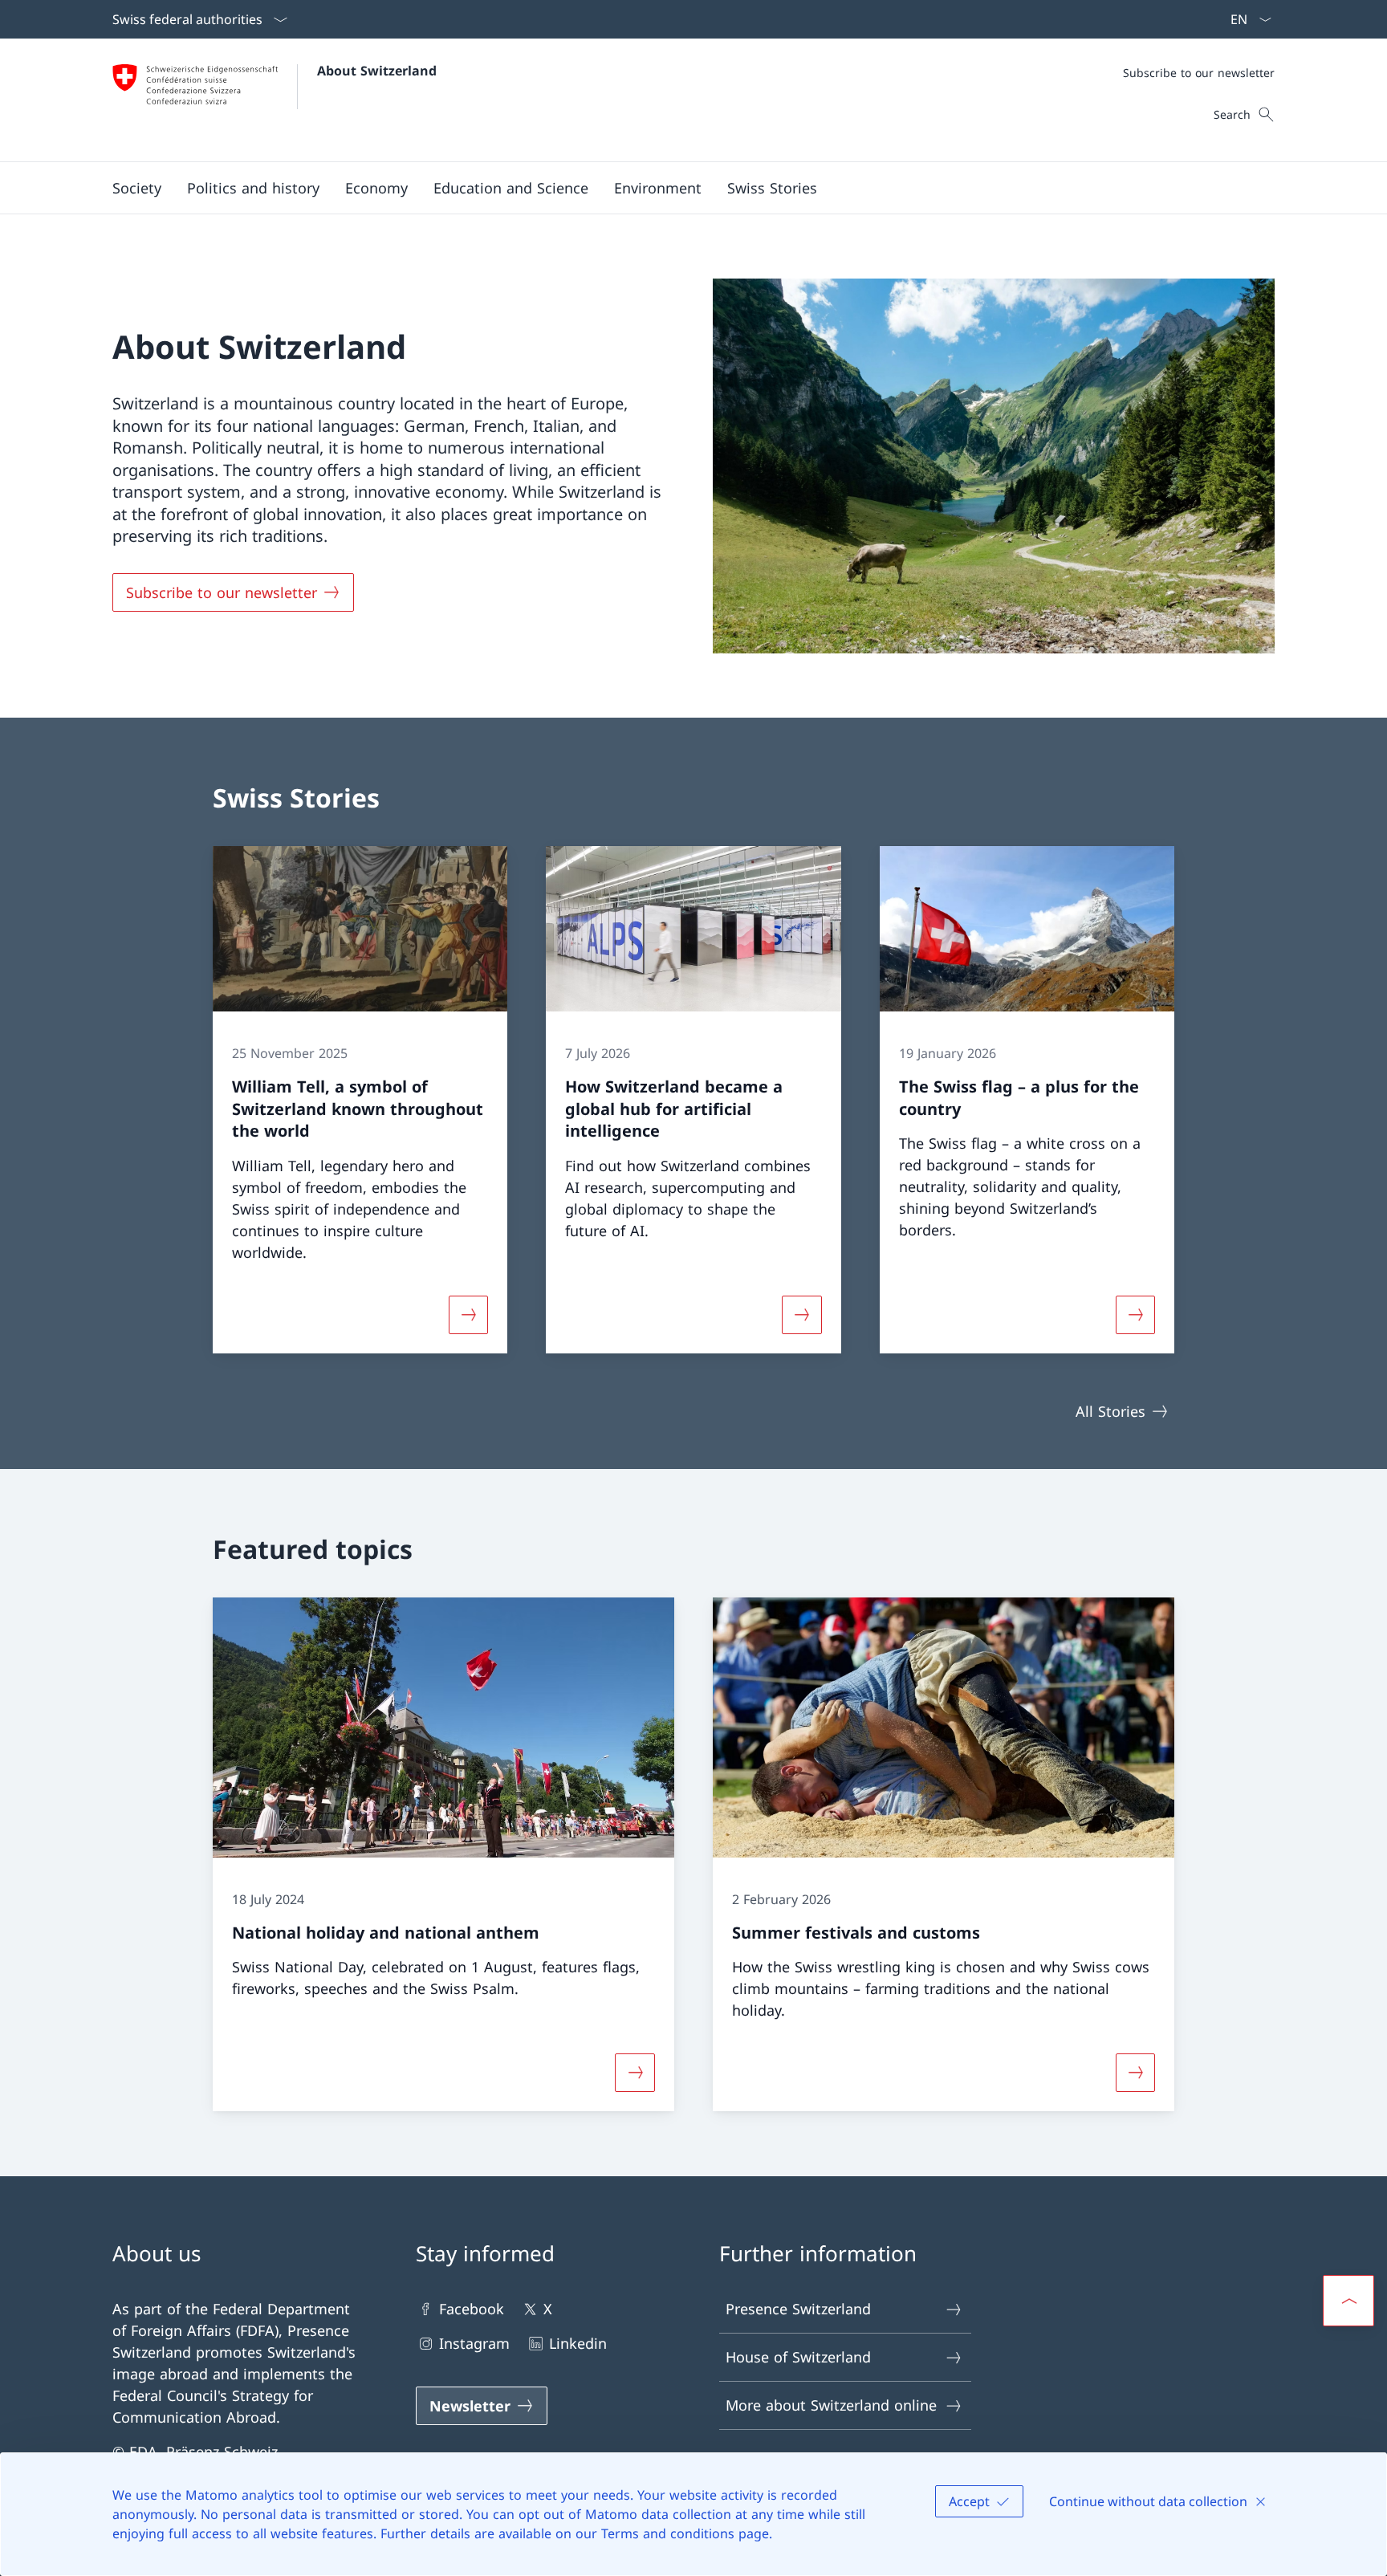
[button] (137, 188)
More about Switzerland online (831, 2405)
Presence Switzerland (798, 2309)
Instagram (474, 2343)
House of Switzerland (798, 2357)
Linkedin (578, 2343)
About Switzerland (377, 71)
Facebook (472, 2309)
